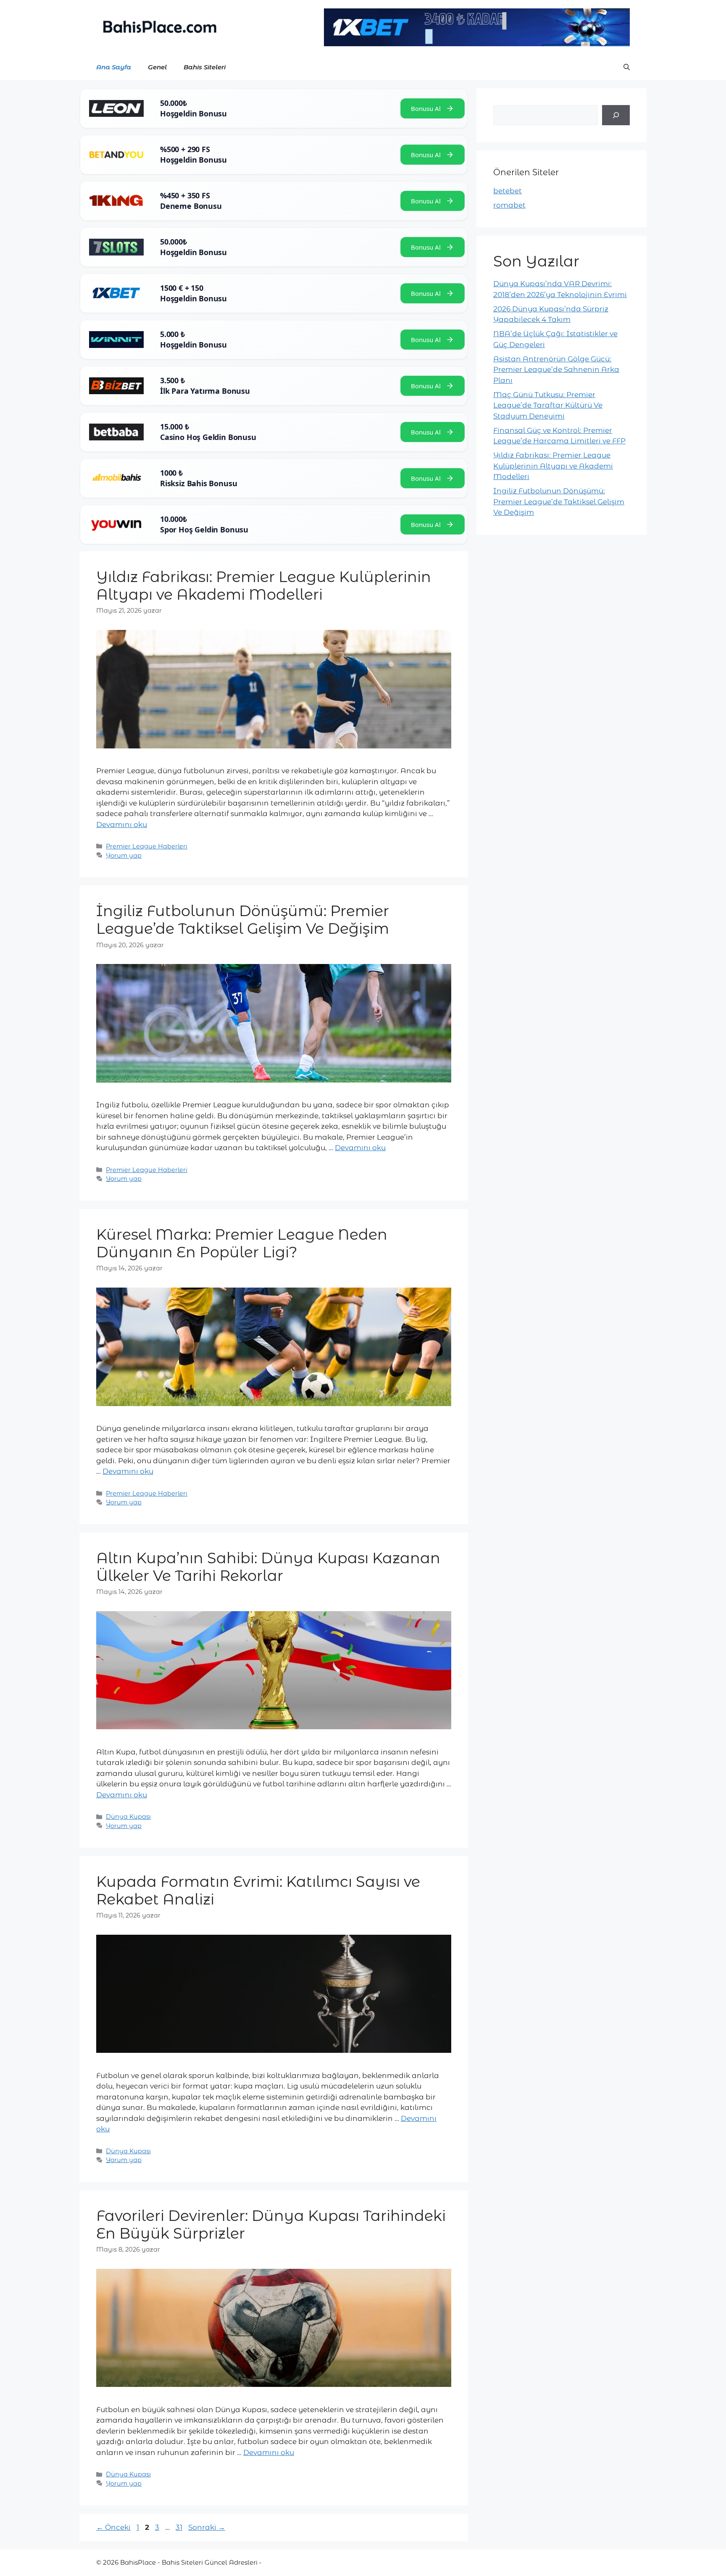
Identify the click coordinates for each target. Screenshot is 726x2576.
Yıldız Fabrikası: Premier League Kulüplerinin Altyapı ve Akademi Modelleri (264, 586)
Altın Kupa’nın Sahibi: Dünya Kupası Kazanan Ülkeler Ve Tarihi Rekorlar (268, 1567)
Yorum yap (124, 856)
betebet (508, 191)
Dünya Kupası (128, 1817)
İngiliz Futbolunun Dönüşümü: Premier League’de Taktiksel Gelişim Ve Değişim (243, 920)
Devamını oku (122, 824)
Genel (157, 67)
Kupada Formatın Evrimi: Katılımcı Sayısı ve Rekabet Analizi (258, 1890)
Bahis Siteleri (205, 67)
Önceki (113, 2527)
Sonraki (207, 2527)
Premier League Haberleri (147, 846)
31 (180, 2527)
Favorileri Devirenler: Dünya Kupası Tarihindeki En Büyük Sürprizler (271, 2224)
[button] (627, 67)
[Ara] (616, 115)
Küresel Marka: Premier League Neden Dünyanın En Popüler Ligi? (242, 1243)
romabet (509, 205)
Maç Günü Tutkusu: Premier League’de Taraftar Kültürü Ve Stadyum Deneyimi (548, 405)
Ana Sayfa (114, 67)
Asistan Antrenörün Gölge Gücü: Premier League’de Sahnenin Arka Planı (556, 370)
